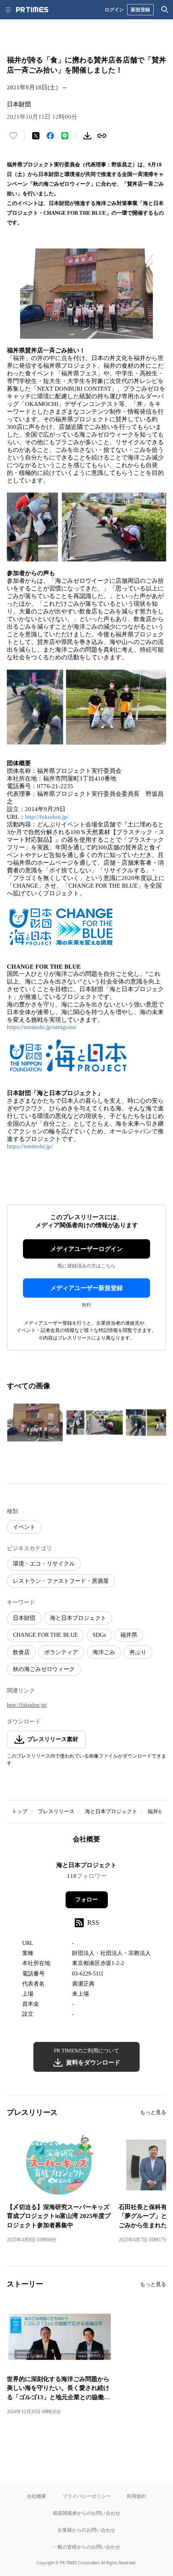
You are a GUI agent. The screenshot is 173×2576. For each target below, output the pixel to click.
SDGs (99, 1635)
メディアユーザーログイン (86, 1249)
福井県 (129, 1635)
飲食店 (21, 1652)
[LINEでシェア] (65, 136)
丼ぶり (138, 1652)
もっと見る (153, 2112)
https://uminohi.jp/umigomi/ (42, 1027)
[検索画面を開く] (165, 10)
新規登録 (140, 9)
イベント (24, 1527)
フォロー (86, 1900)
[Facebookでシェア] (50, 136)
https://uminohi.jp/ (30, 1146)
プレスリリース (56, 1811)
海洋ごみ (104, 1652)
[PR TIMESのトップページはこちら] (32, 10)
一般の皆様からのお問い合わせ (86, 2547)
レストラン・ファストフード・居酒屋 (61, 1581)
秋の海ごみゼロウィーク (44, 1669)
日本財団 (24, 1618)
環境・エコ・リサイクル (44, 1564)
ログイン (114, 9)
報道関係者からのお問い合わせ (86, 2513)
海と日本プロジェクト (78, 1618)
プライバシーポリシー (86, 2496)
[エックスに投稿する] (36, 136)
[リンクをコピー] (102, 136)
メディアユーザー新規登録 (86, 1288)
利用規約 (136, 2496)
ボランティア (61, 1652)
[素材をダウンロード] (87, 136)
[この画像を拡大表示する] (35, 1423)
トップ (20, 1811)
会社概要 (37, 2496)
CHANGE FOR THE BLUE (45, 1635)
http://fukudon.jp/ (47, 817)
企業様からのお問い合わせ (86, 2530)
